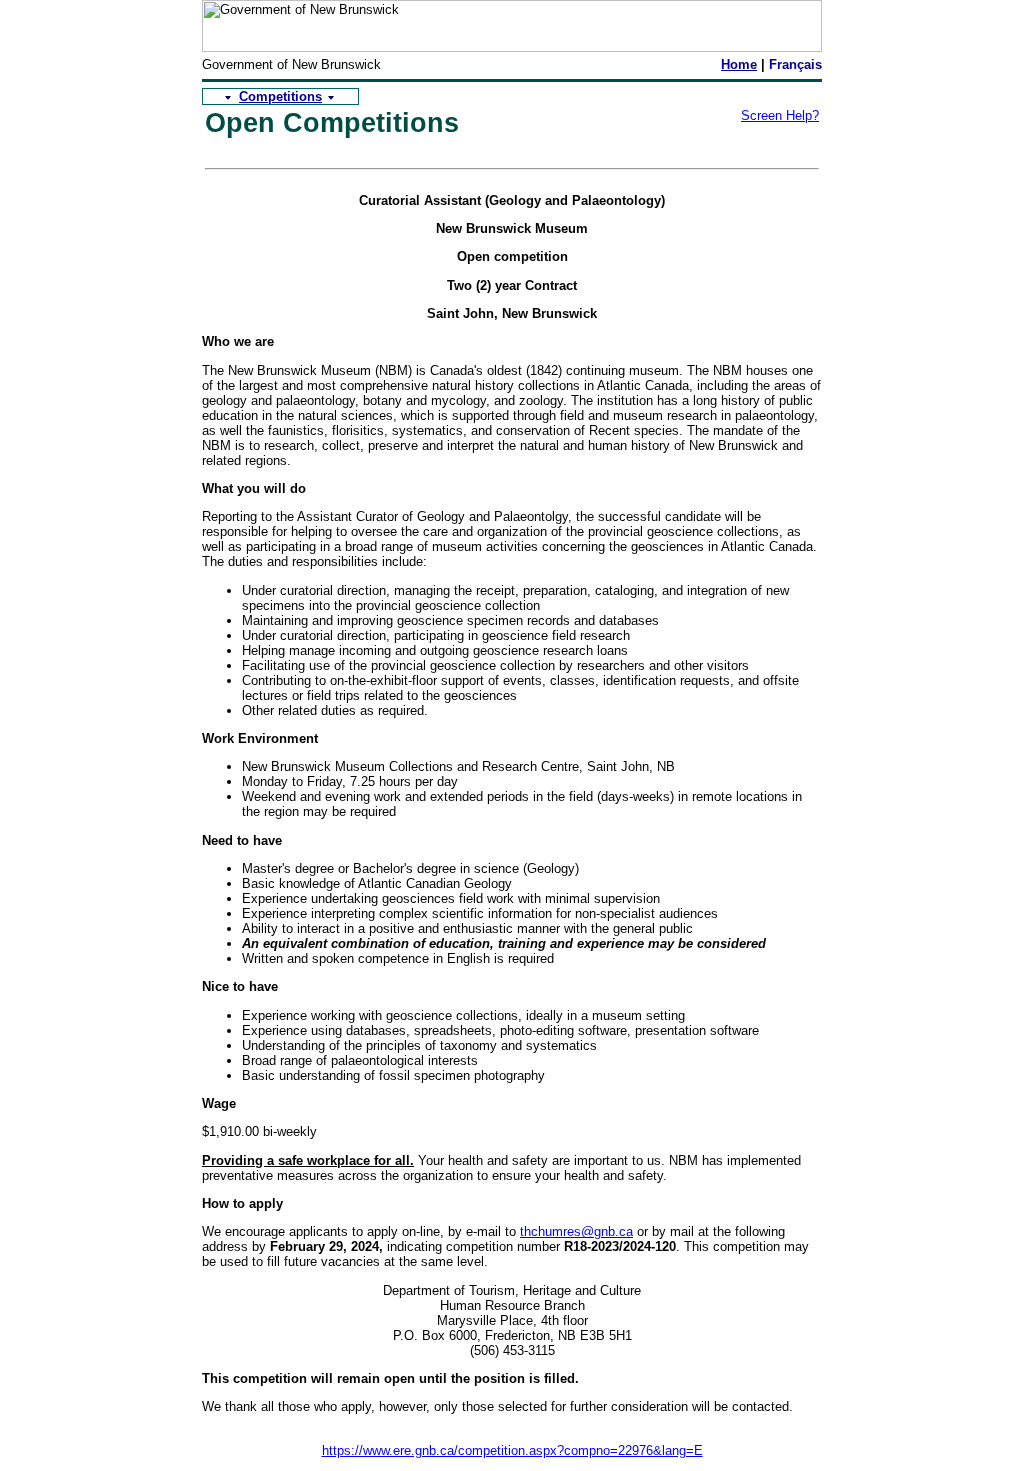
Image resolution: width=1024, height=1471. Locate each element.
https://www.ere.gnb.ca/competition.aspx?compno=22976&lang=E (512, 1450)
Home (739, 64)
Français (795, 64)
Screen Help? (780, 115)
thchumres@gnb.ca (576, 1231)
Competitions (280, 96)
